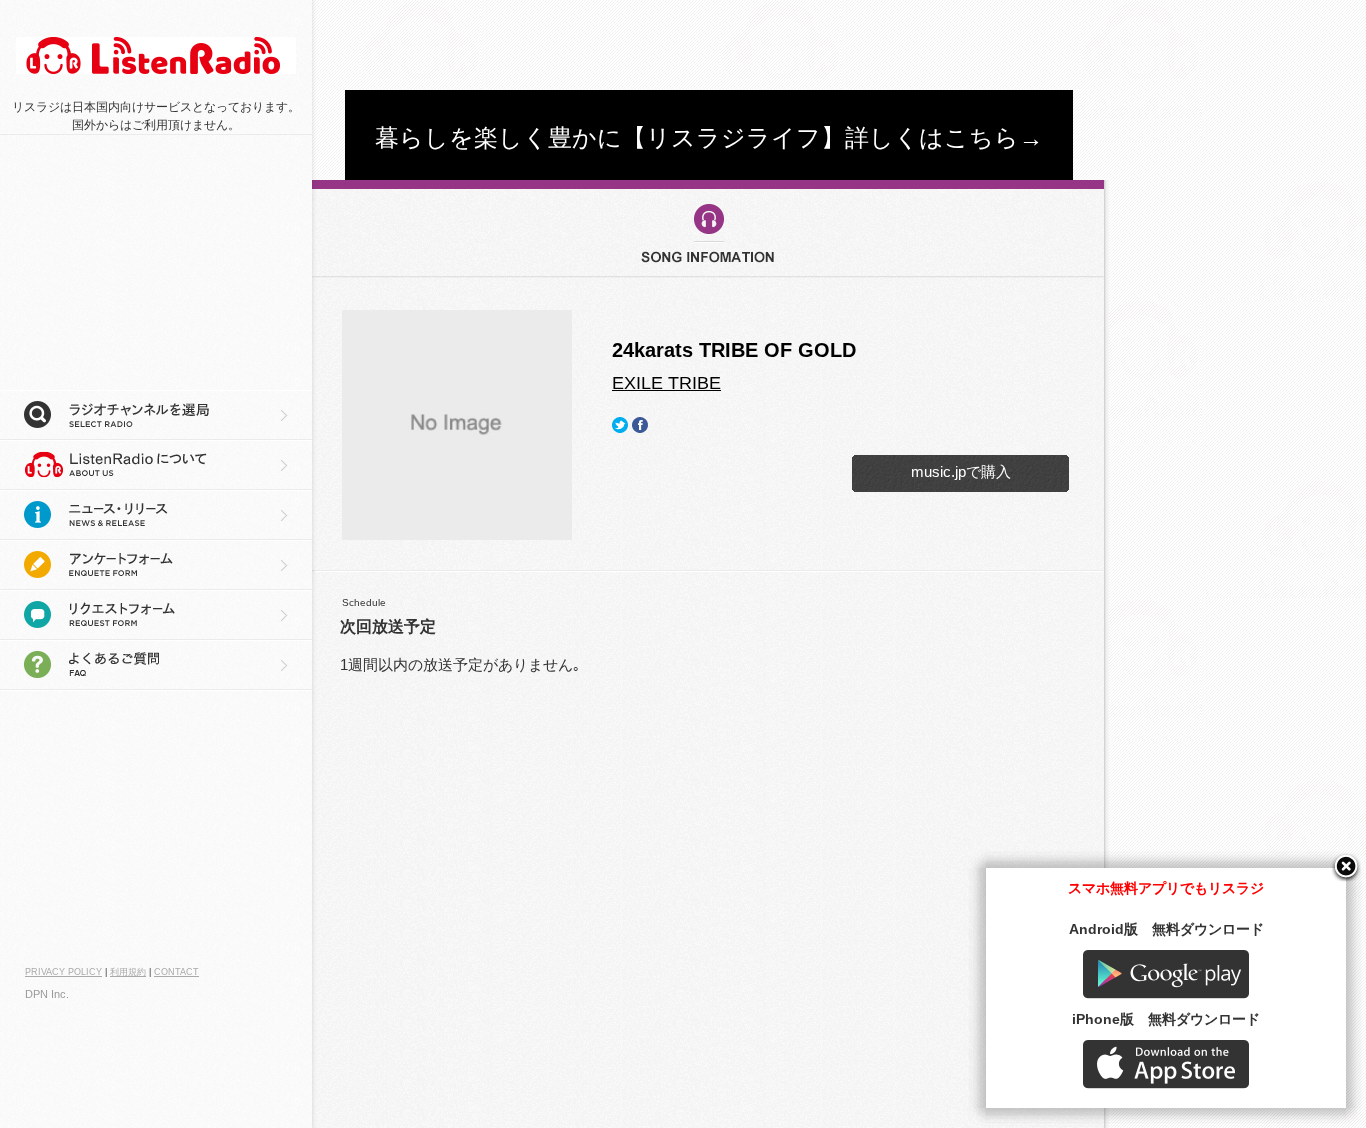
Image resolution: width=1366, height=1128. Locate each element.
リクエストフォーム (156, 615)
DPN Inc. (47, 994)
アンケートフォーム (156, 565)
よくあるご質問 (156, 665)
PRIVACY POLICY (63, 972)
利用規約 (128, 972)
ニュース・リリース (156, 515)
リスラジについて (156, 465)
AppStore (1166, 1064)
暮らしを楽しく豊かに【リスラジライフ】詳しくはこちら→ (709, 137)
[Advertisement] (709, 45)
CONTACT (176, 972)
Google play (1166, 974)
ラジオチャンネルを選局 (156, 415)
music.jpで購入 (961, 471)
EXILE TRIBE (666, 383)
